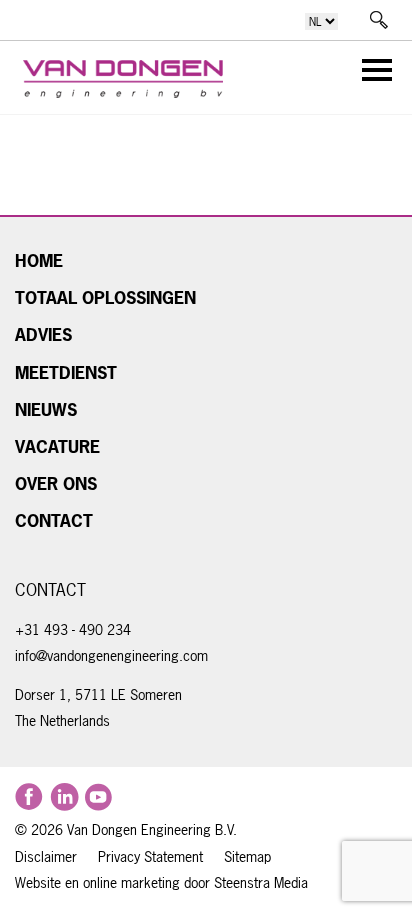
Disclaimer (46, 857)
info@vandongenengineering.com (111, 656)
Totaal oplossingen (105, 298)
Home (39, 261)
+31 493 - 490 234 (73, 630)
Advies (43, 335)
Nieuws (46, 410)
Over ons (56, 484)
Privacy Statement (150, 857)
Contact (54, 521)
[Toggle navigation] (371, 74)
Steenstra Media (259, 883)
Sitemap (247, 857)
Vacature (57, 447)
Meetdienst (66, 373)
